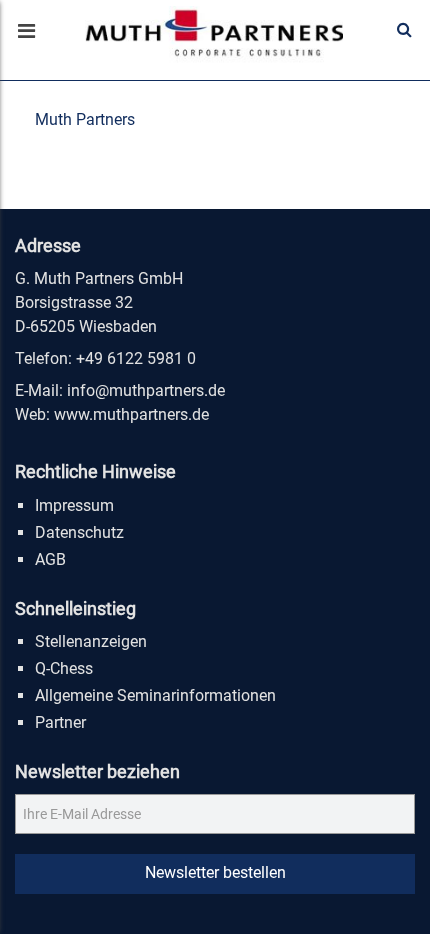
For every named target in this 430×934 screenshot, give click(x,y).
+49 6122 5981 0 (136, 358)
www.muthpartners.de (131, 414)
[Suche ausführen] (404, 30)
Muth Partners (85, 119)
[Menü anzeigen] (25, 33)
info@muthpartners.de (146, 390)
